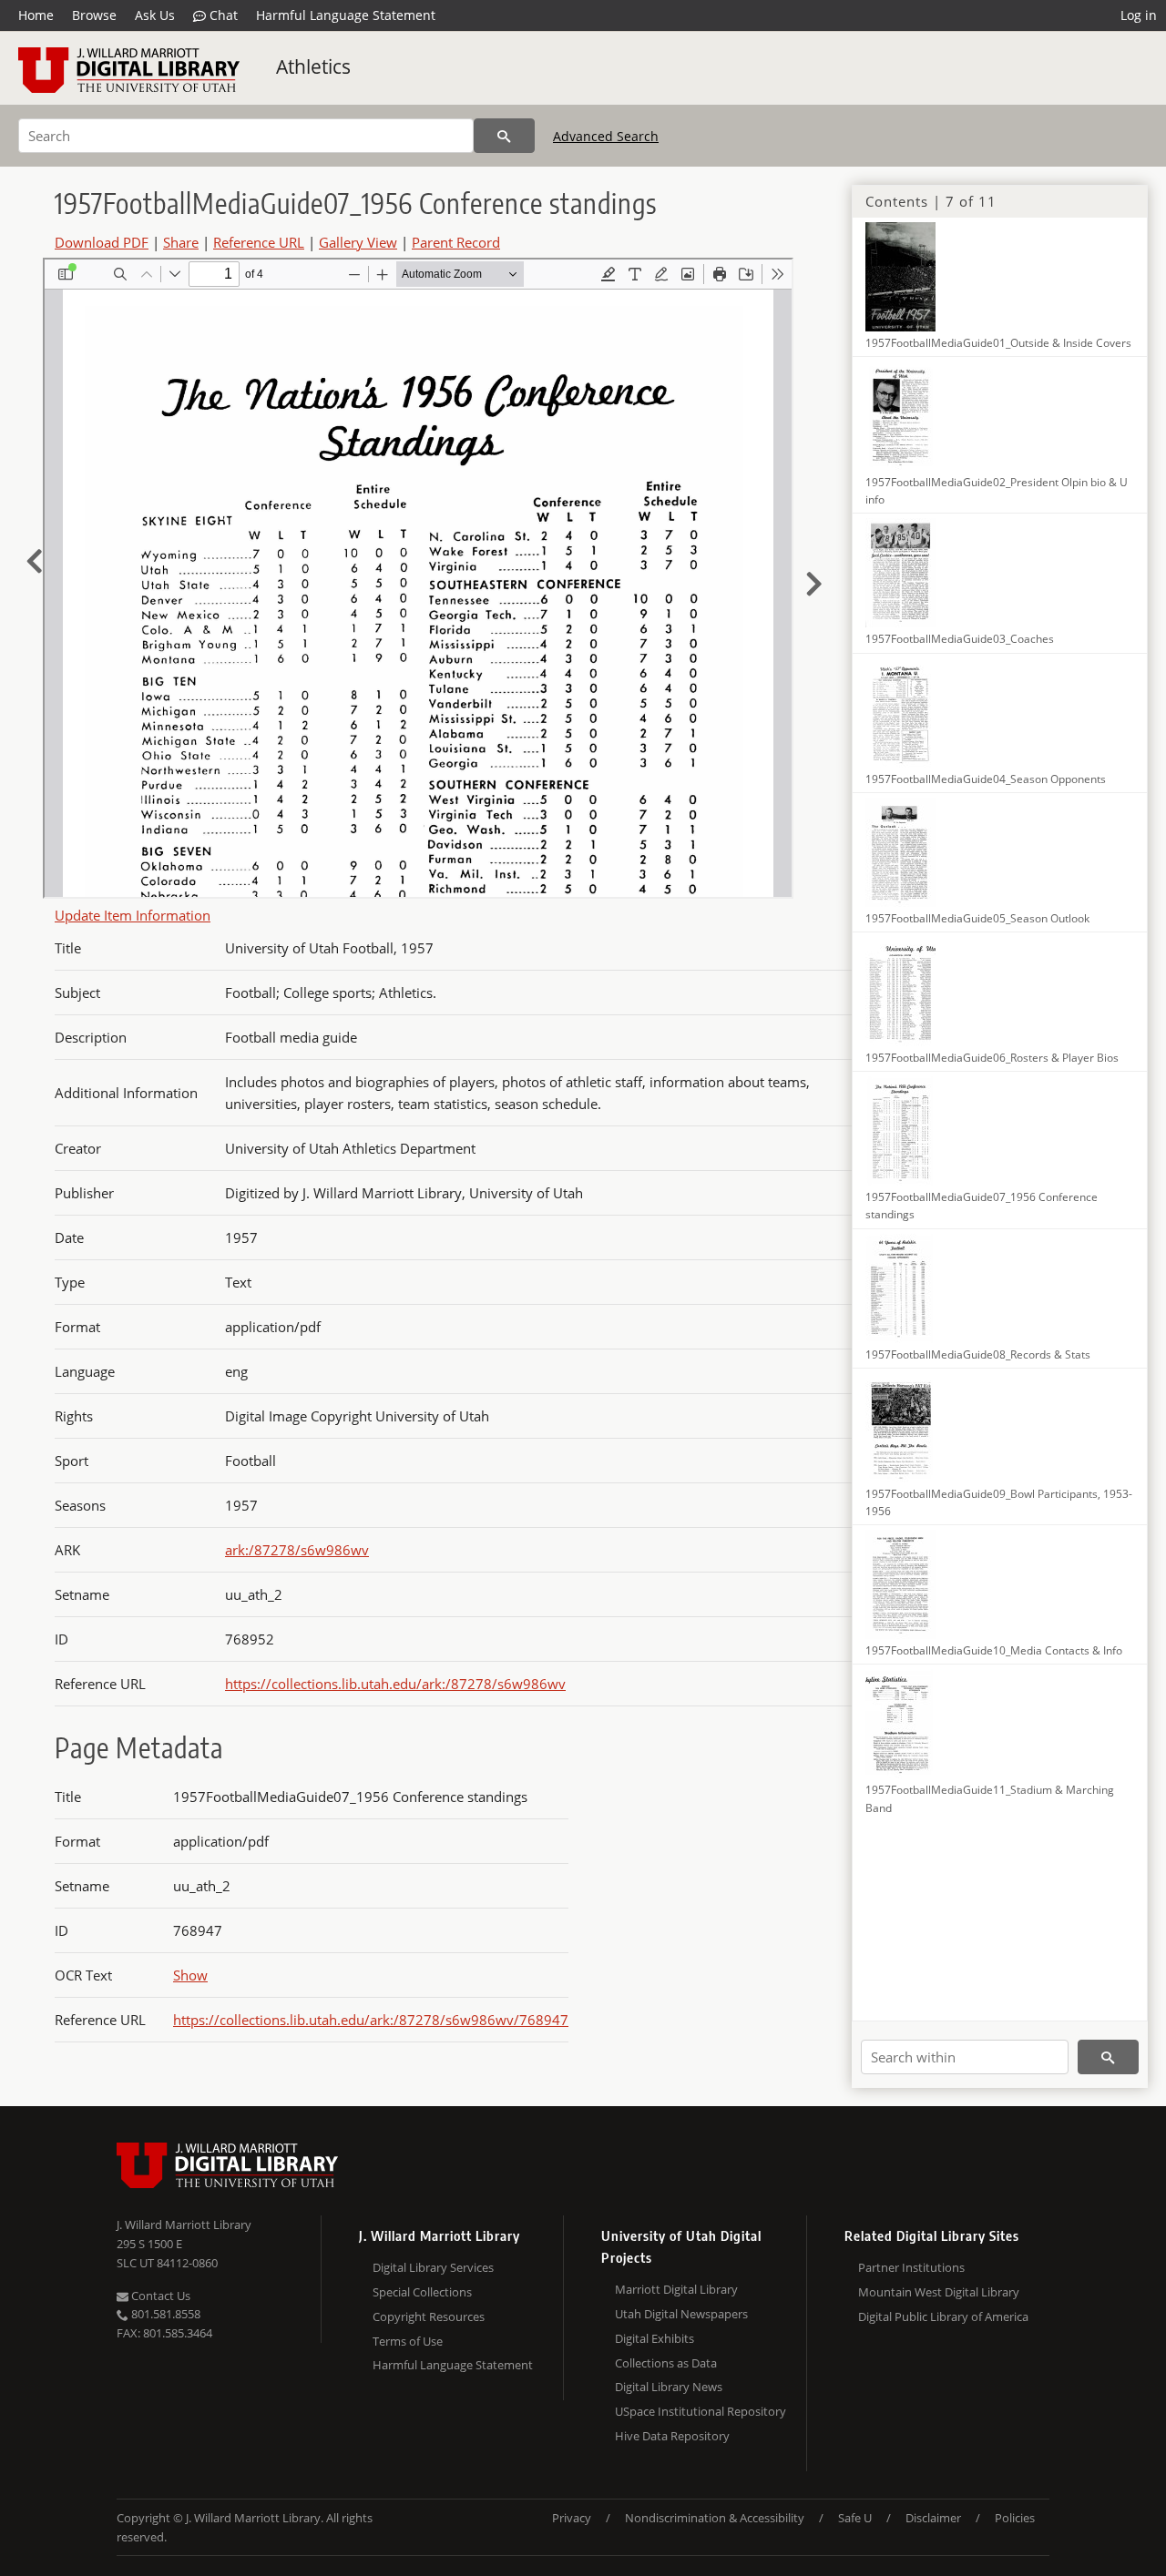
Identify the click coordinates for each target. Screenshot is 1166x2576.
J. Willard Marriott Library (184, 2225)
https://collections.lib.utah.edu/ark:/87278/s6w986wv (395, 1684)
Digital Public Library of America (943, 2316)
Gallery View (358, 242)
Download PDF (102, 242)
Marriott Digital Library (676, 2289)
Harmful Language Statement (346, 15)
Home (36, 15)
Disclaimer (933, 2518)
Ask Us (155, 15)
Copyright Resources (429, 2316)
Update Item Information (133, 915)
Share (181, 242)
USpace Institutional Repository (701, 2411)
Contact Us (159, 2296)
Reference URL (259, 242)
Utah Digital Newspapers (681, 2314)
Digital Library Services (433, 2267)
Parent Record (456, 242)
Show (190, 1975)
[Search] (504, 136)
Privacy (572, 2518)
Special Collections (422, 2292)
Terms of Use (408, 2341)
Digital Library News (669, 2387)
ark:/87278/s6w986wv (297, 1550)
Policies (1015, 2518)
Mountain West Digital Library (939, 2292)
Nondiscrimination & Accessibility (715, 2518)
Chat (222, 15)
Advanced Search (606, 136)
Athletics (313, 66)
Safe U (855, 2518)
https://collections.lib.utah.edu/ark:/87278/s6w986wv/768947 (371, 2020)
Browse (94, 15)
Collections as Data (666, 2363)
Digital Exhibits (655, 2338)
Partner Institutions (911, 2267)
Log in (1139, 15)
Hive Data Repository (672, 2436)
